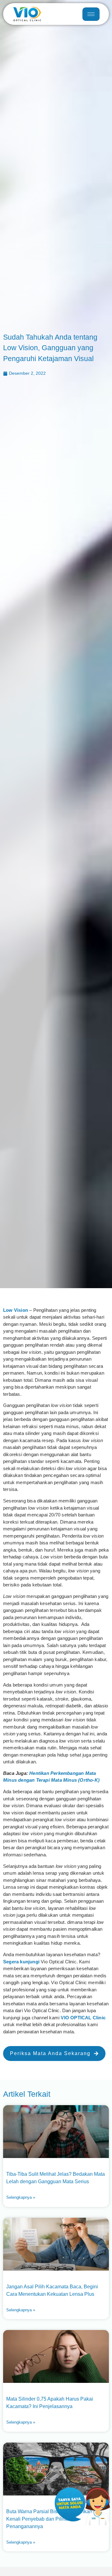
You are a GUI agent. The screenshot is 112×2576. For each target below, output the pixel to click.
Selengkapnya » (21, 2197)
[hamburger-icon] (91, 14)
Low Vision (16, 1310)
